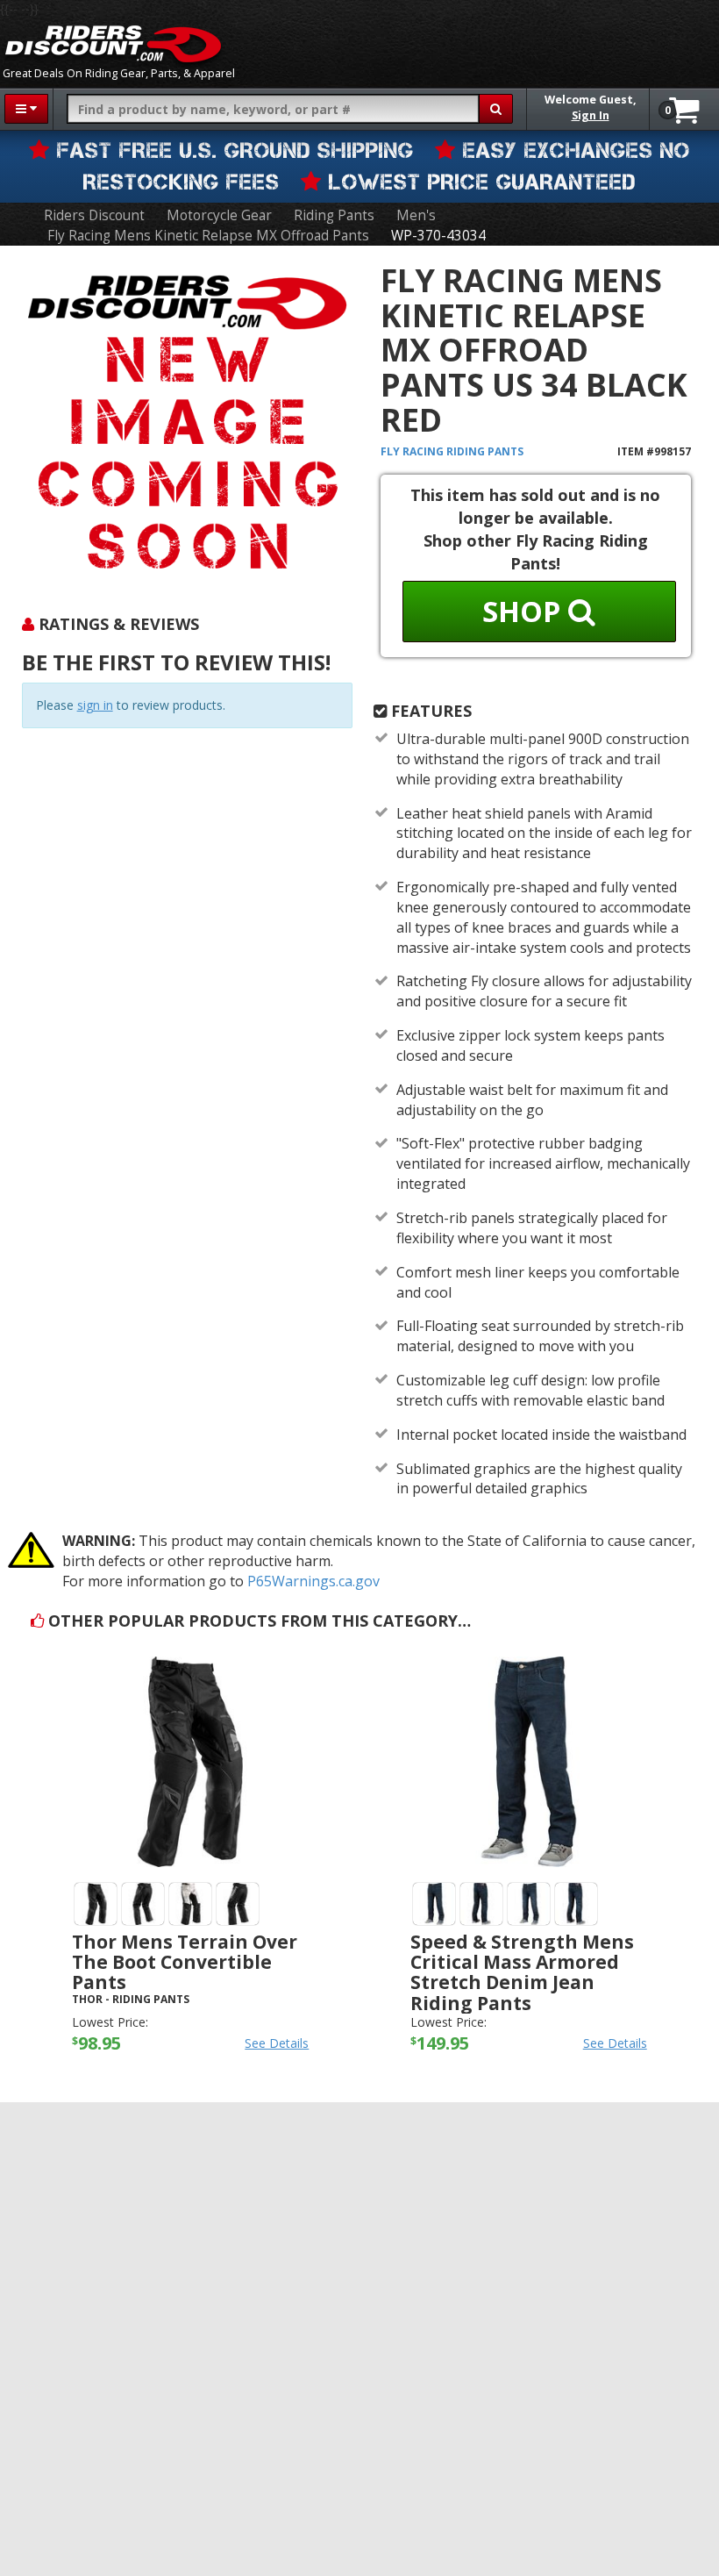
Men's (416, 215)
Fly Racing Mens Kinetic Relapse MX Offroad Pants (208, 236)
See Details (277, 2043)
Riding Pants (334, 215)
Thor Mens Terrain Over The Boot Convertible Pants (185, 1962)
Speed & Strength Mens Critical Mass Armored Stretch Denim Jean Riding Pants (522, 1972)
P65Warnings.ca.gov (313, 1581)
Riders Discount (94, 215)
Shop (525, 611)
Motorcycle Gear (219, 215)
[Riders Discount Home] (113, 44)
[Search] (496, 109)
